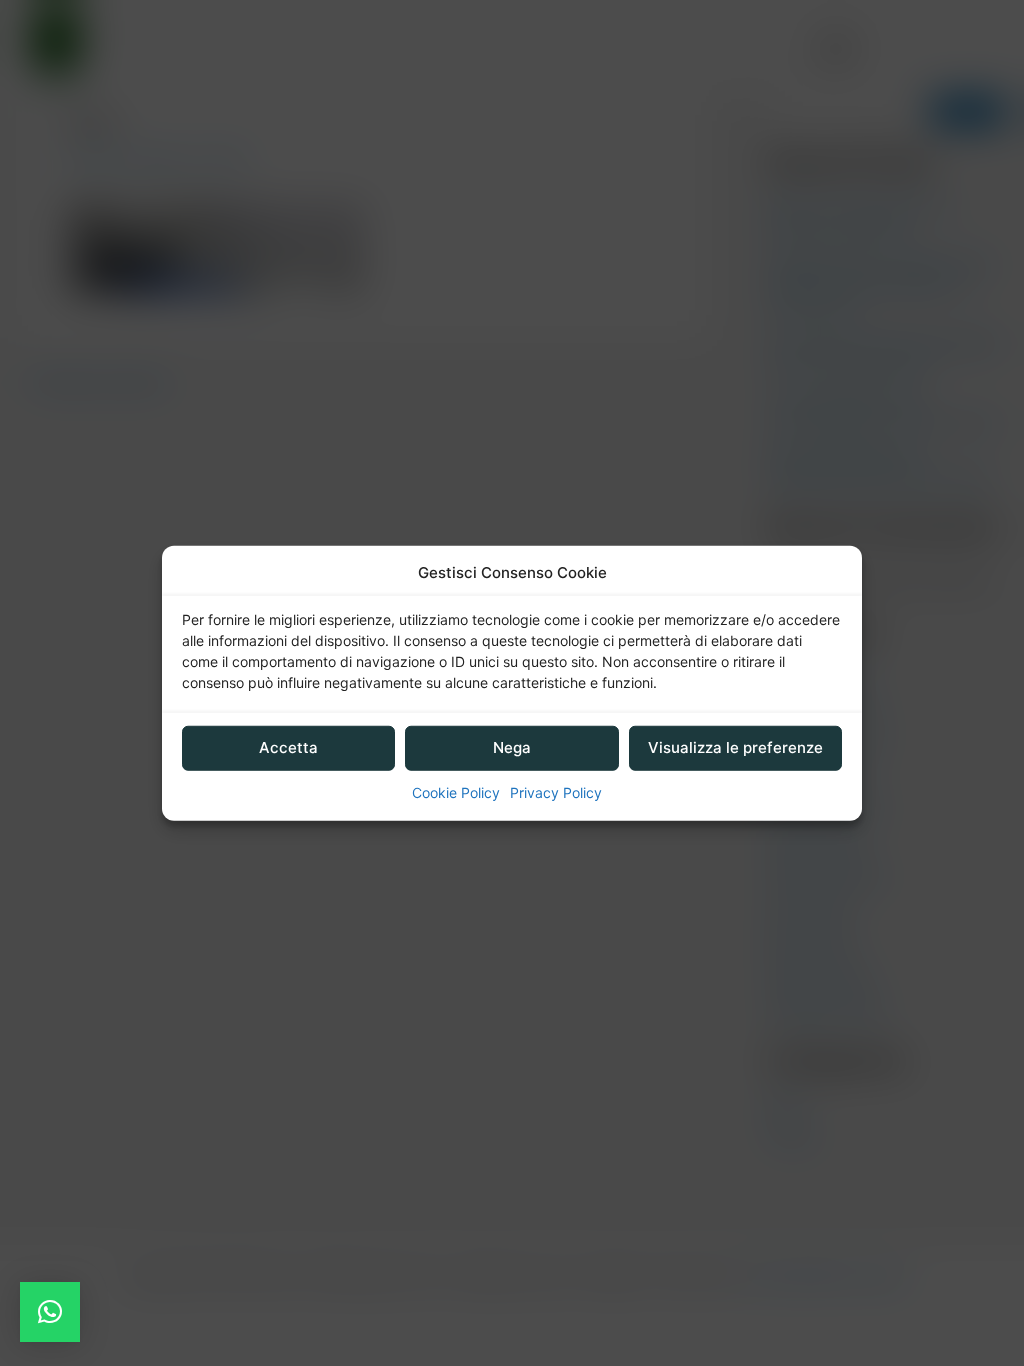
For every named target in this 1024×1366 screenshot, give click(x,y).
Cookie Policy (456, 792)
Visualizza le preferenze (735, 747)
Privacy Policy (556, 792)
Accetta (288, 747)
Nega (512, 747)
